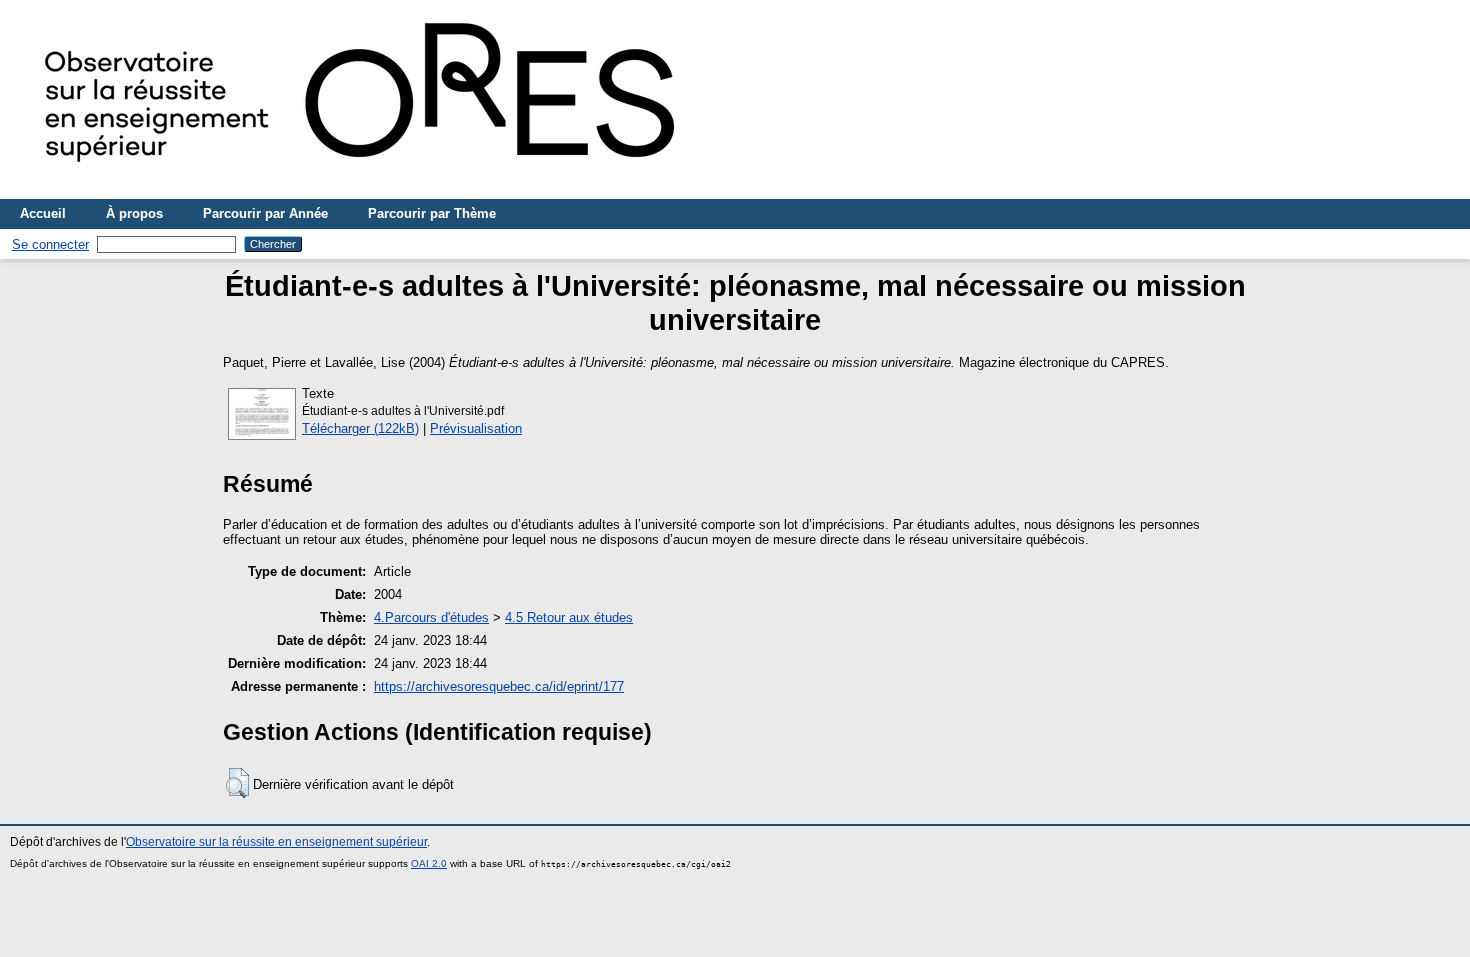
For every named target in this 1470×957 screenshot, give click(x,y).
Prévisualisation (476, 428)
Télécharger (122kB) (360, 428)
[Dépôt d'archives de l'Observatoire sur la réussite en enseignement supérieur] (370, 191)
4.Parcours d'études (431, 617)
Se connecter (50, 244)
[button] (237, 783)
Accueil (43, 213)
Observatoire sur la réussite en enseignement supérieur (276, 842)
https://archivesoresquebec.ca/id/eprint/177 (499, 686)
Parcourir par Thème (432, 213)
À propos (134, 213)
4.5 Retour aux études (569, 617)
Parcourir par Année (265, 213)
